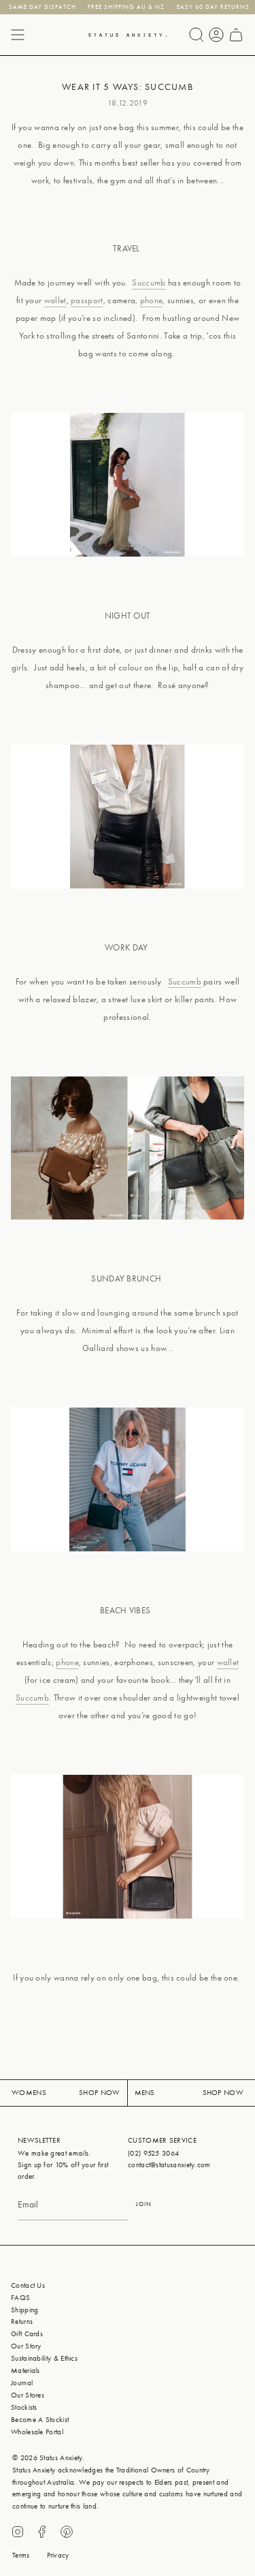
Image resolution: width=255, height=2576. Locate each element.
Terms (21, 2555)
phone (152, 300)
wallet (55, 300)
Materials (26, 2371)
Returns (22, 2322)
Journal (22, 2383)
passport (87, 300)
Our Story (26, 2346)
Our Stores (28, 2395)
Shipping (24, 2310)
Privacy (58, 2555)
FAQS (20, 2298)
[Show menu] (18, 35)
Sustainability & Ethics (44, 2358)
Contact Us (28, 2285)
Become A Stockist (40, 2420)
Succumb (149, 282)
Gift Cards (27, 2334)
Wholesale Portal (37, 2432)
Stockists (24, 2407)
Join (144, 2204)
